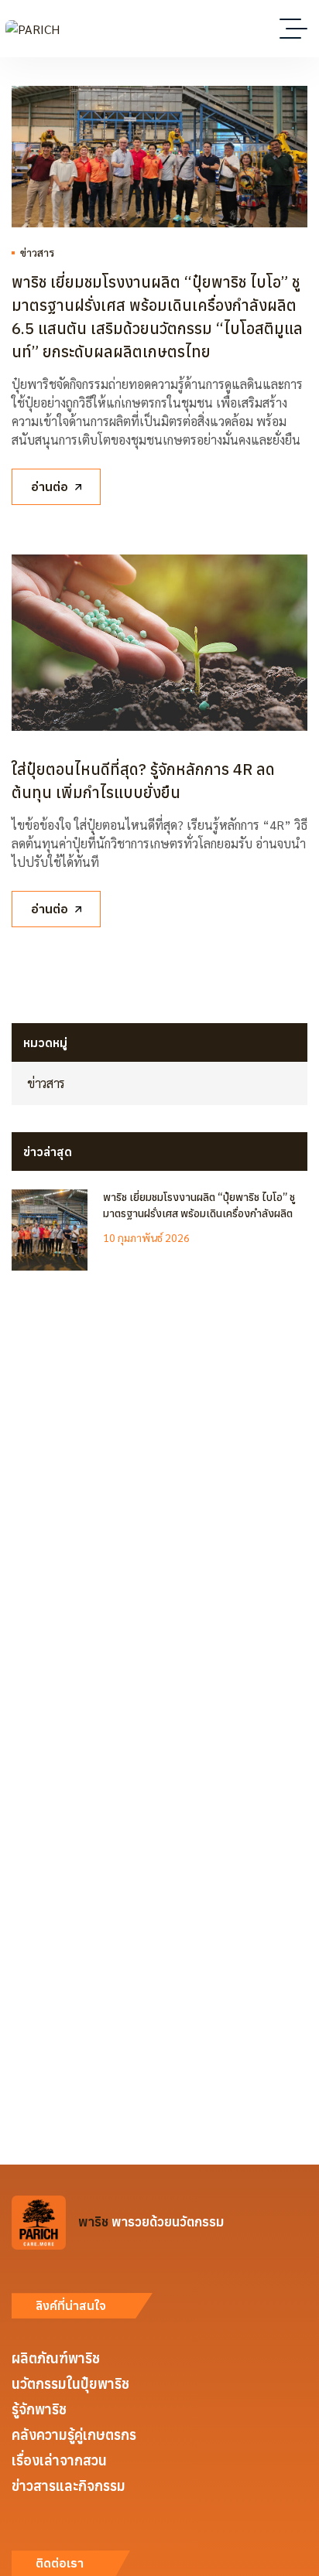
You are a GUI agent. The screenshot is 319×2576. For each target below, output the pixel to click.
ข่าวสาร (37, 252)
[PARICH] (33, 29)
